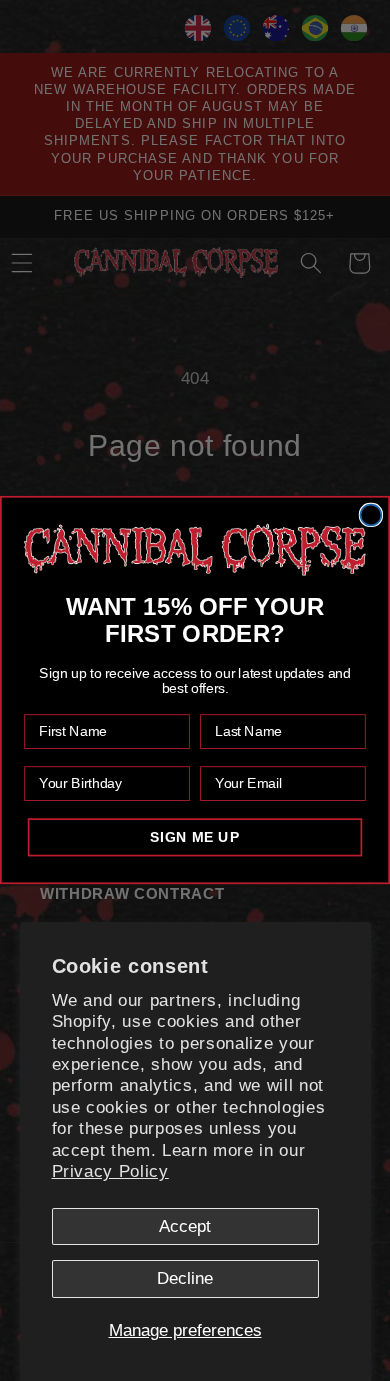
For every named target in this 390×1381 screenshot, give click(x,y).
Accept (185, 1226)
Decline (185, 1278)
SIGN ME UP (195, 837)
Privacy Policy (110, 1171)
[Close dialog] (371, 515)
